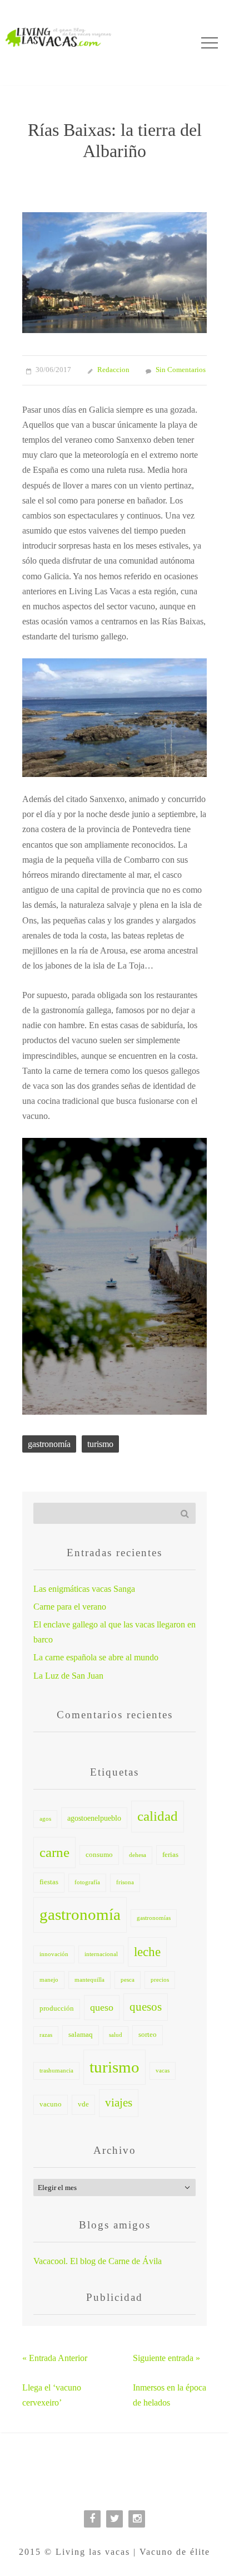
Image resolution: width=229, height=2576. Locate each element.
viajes (119, 2103)
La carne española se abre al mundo (96, 1657)
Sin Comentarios (181, 370)
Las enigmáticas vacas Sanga (84, 1589)
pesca (128, 1980)
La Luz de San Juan (68, 1676)
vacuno (51, 2104)
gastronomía (49, 1444)
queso (102, 2007)
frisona (125, 1882)
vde (83, 2104)
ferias (170, 1855)
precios (160, 1980)
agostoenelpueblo (94, 1818)
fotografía (87, 1882)
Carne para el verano (70, 1607)
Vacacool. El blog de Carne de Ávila (98, 2261)
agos (45, 1819)
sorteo (148, 2035)
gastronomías (154, 1918)
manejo (49, 1980)
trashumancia (56, 2071)
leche (147, 1952)
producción (57, 2008)
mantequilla (89, 1980)
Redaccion (113, 370)
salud (116, 2035)
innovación (54, 1954)
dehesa (138, 1855)
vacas (163, 2071)
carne (54, 1852)
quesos (146, 2007)
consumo (99, 1855)
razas (46, 2035)
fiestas (49, 1882)
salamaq (81, 2035)
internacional (101, 1954)
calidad (158, 1816)
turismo (100, 1444)
